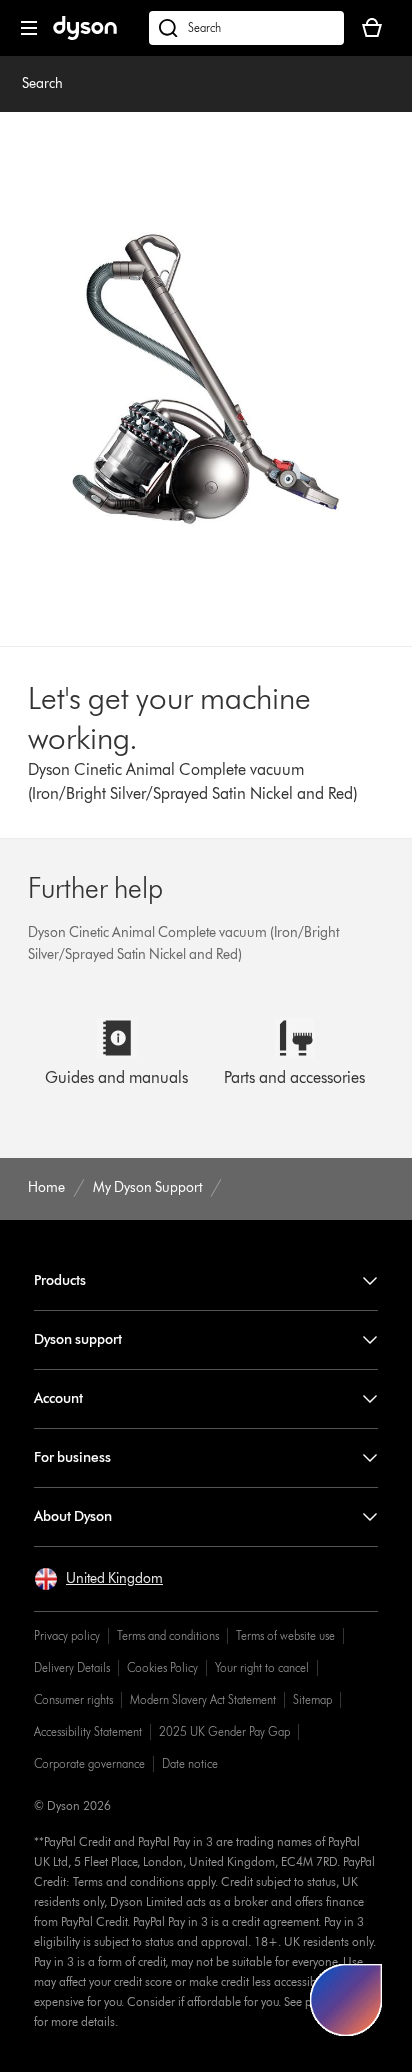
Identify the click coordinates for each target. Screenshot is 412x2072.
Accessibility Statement (88, 1731)
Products (60, 1280)
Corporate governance (89, 1763)
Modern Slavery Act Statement (203, 1699)
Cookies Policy (162, 1667)
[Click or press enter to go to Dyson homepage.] (85, 35)
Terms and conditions (168, 1635)
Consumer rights (73, 1699)
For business (72, 1457)
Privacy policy (67, 1635)
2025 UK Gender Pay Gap (224, 1731)
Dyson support (78, 1339)
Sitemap (312, 1699)
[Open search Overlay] (246, 28)
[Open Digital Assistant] (346, 2000)
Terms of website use (285, 1635)
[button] (98, 1579)
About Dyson (73, 1516)
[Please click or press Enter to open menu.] (29, 28)
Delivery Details (72, 1667)
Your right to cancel (262, 1667)
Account (58, 1398)
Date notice (190, 1763)
